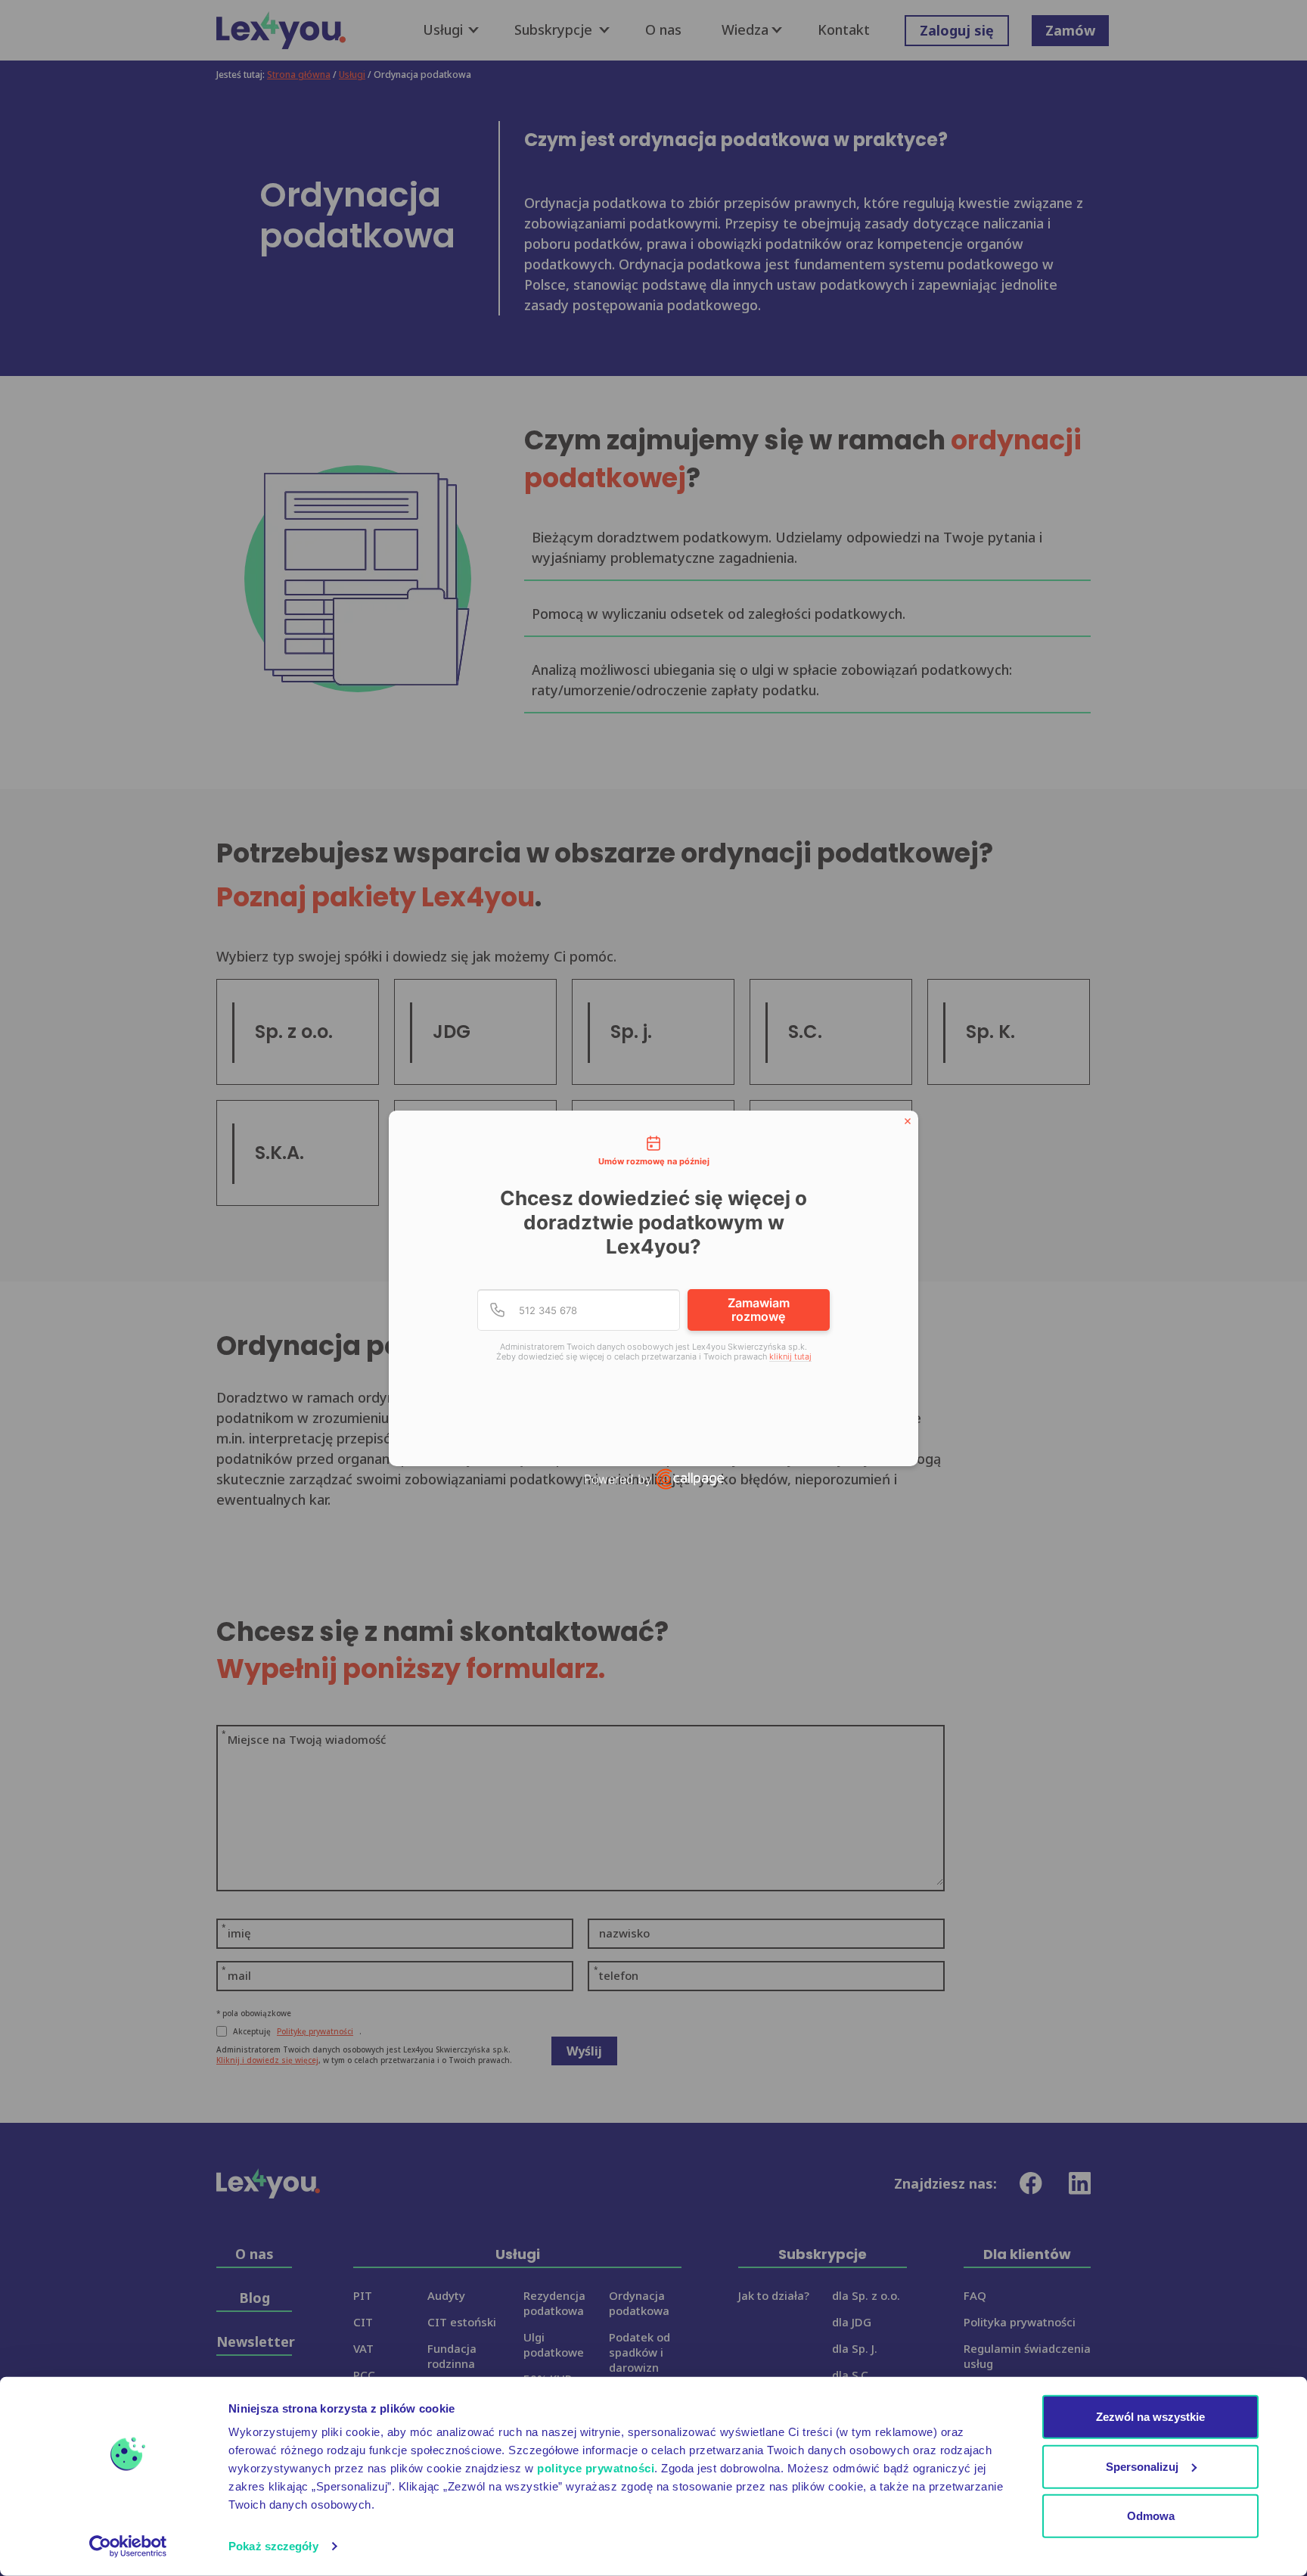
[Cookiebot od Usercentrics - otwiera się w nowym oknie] (128, 2546)
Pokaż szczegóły (273, 2546)
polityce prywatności (596, 2468)
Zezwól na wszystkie (1150, 2417)
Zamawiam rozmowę (759, 1310)
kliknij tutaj (790, 1357)
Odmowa (1151, 2516)
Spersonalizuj (1142, 2466)
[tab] (653, 1152)
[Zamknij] (908, 1121)
